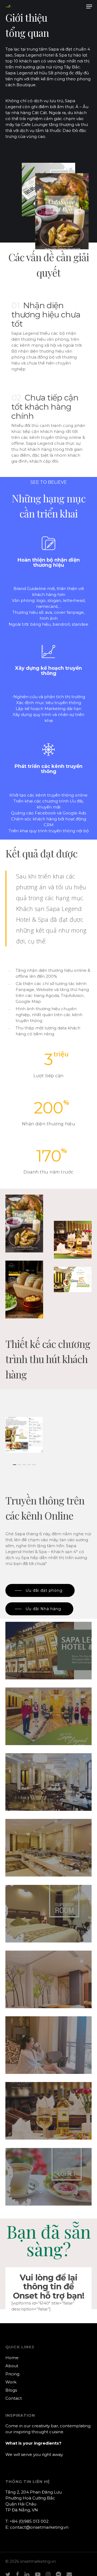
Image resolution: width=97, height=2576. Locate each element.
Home (12, 2358)
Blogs (11, 2390)
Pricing (12, 2374)
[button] (89, 6)
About (12, 2366)
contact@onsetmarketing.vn (39, 2527)
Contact (14, 2398)
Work (11, 2382)
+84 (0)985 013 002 (29, 2521)
